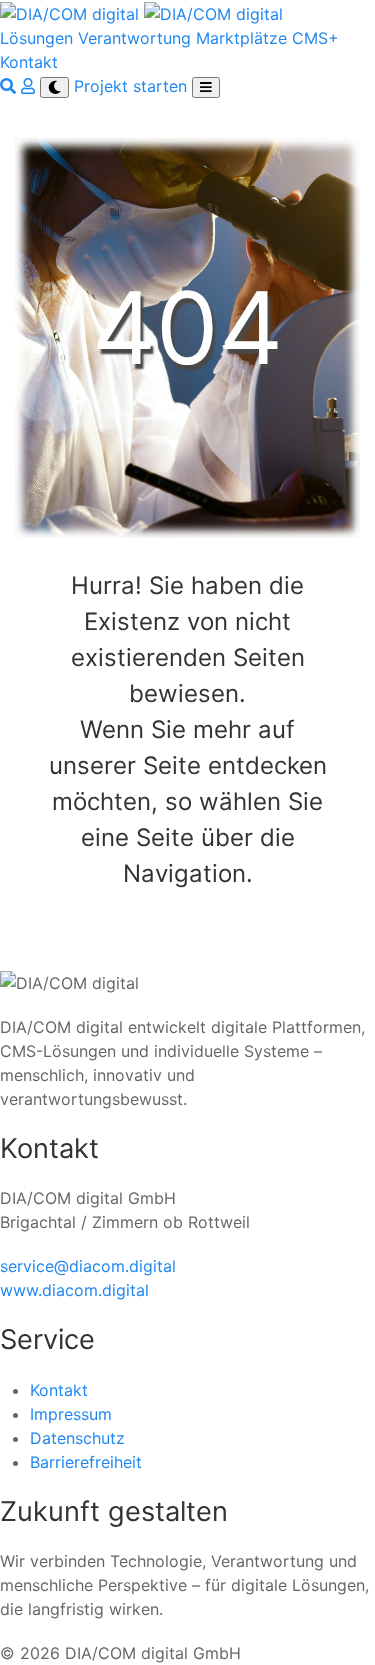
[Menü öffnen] (206, 87)
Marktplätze (241, 38)
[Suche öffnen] (10, 86)
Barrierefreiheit (86, 1462)
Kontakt (29, 62)
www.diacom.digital (74, 1290)
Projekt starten (133, 86)
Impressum (71, 1414)
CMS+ (315, 38)
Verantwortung (134, 38)
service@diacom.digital (88, 1266)
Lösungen (36, 38)
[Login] (30, 86)
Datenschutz (77, 1438)
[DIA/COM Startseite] (141, 12)
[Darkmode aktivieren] (54, 87)
